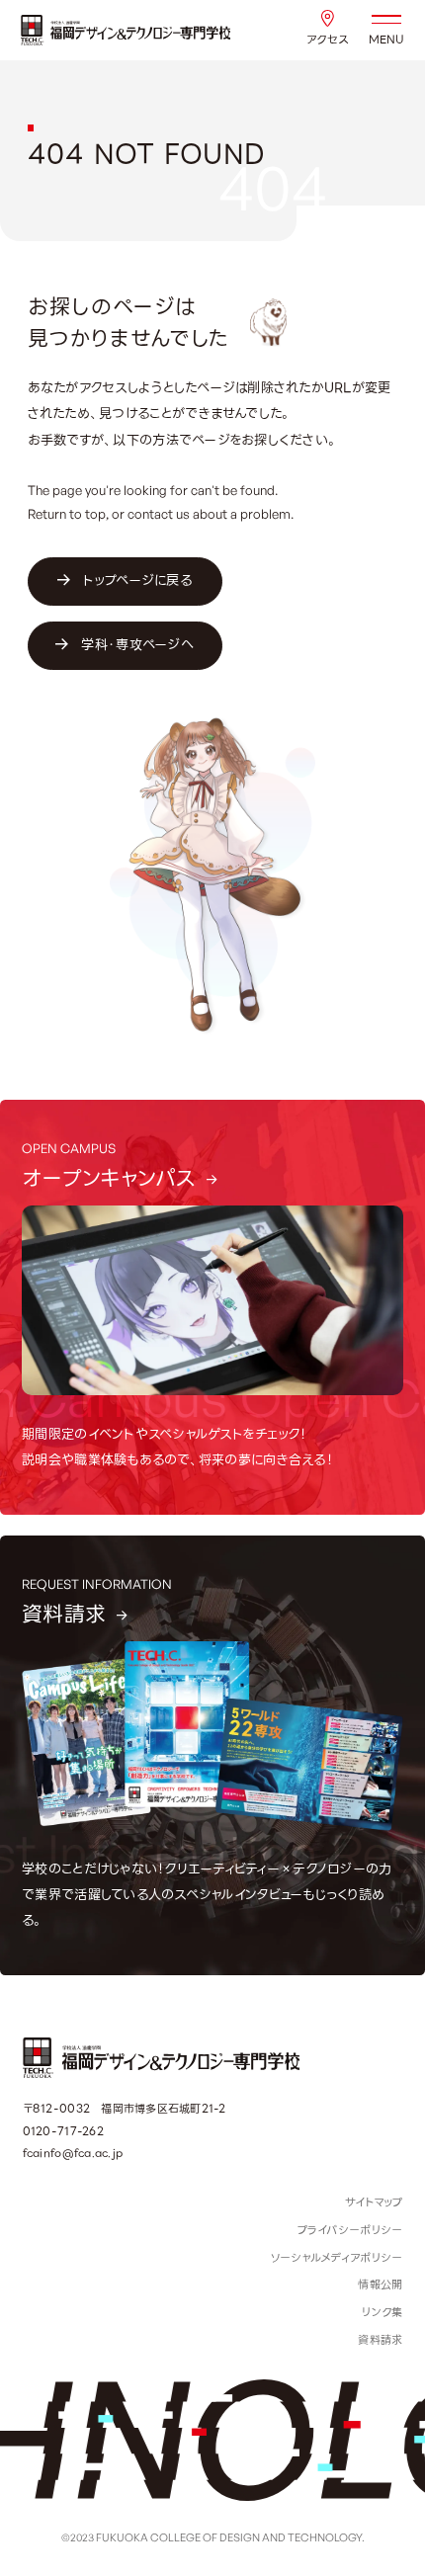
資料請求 (380, 2340)
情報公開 (380, 2285)
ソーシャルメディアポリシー (336, 2258)
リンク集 (382, 2312)
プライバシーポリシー (350, 2230)
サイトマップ (374, 2202)
